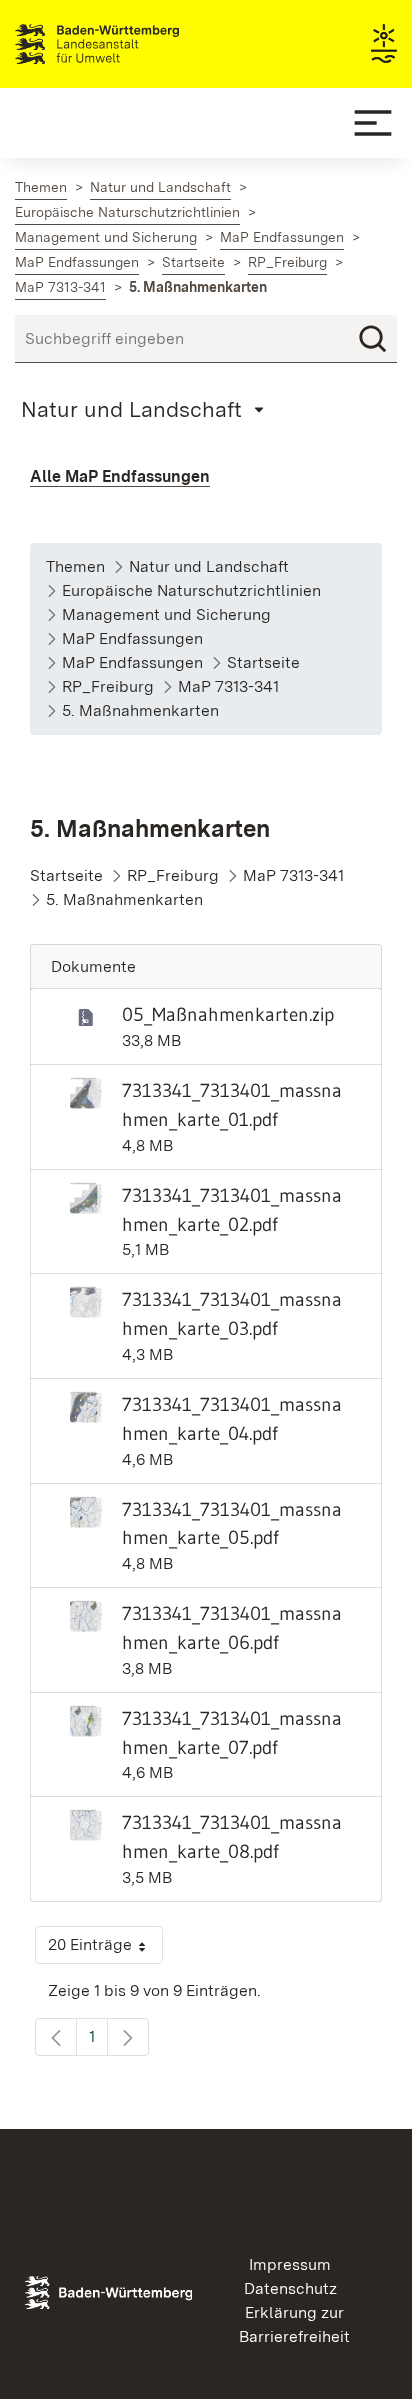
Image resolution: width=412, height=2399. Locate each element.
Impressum (290, 2264)
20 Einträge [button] (105, 1949)
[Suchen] (373, 339)
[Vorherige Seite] (56, 2037)
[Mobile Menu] (373, 123)
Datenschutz (290, 2288)
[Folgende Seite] (128, 2037)
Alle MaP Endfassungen (120, 476)
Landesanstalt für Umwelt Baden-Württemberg (132, 44)
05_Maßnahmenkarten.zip (228, 1014)
